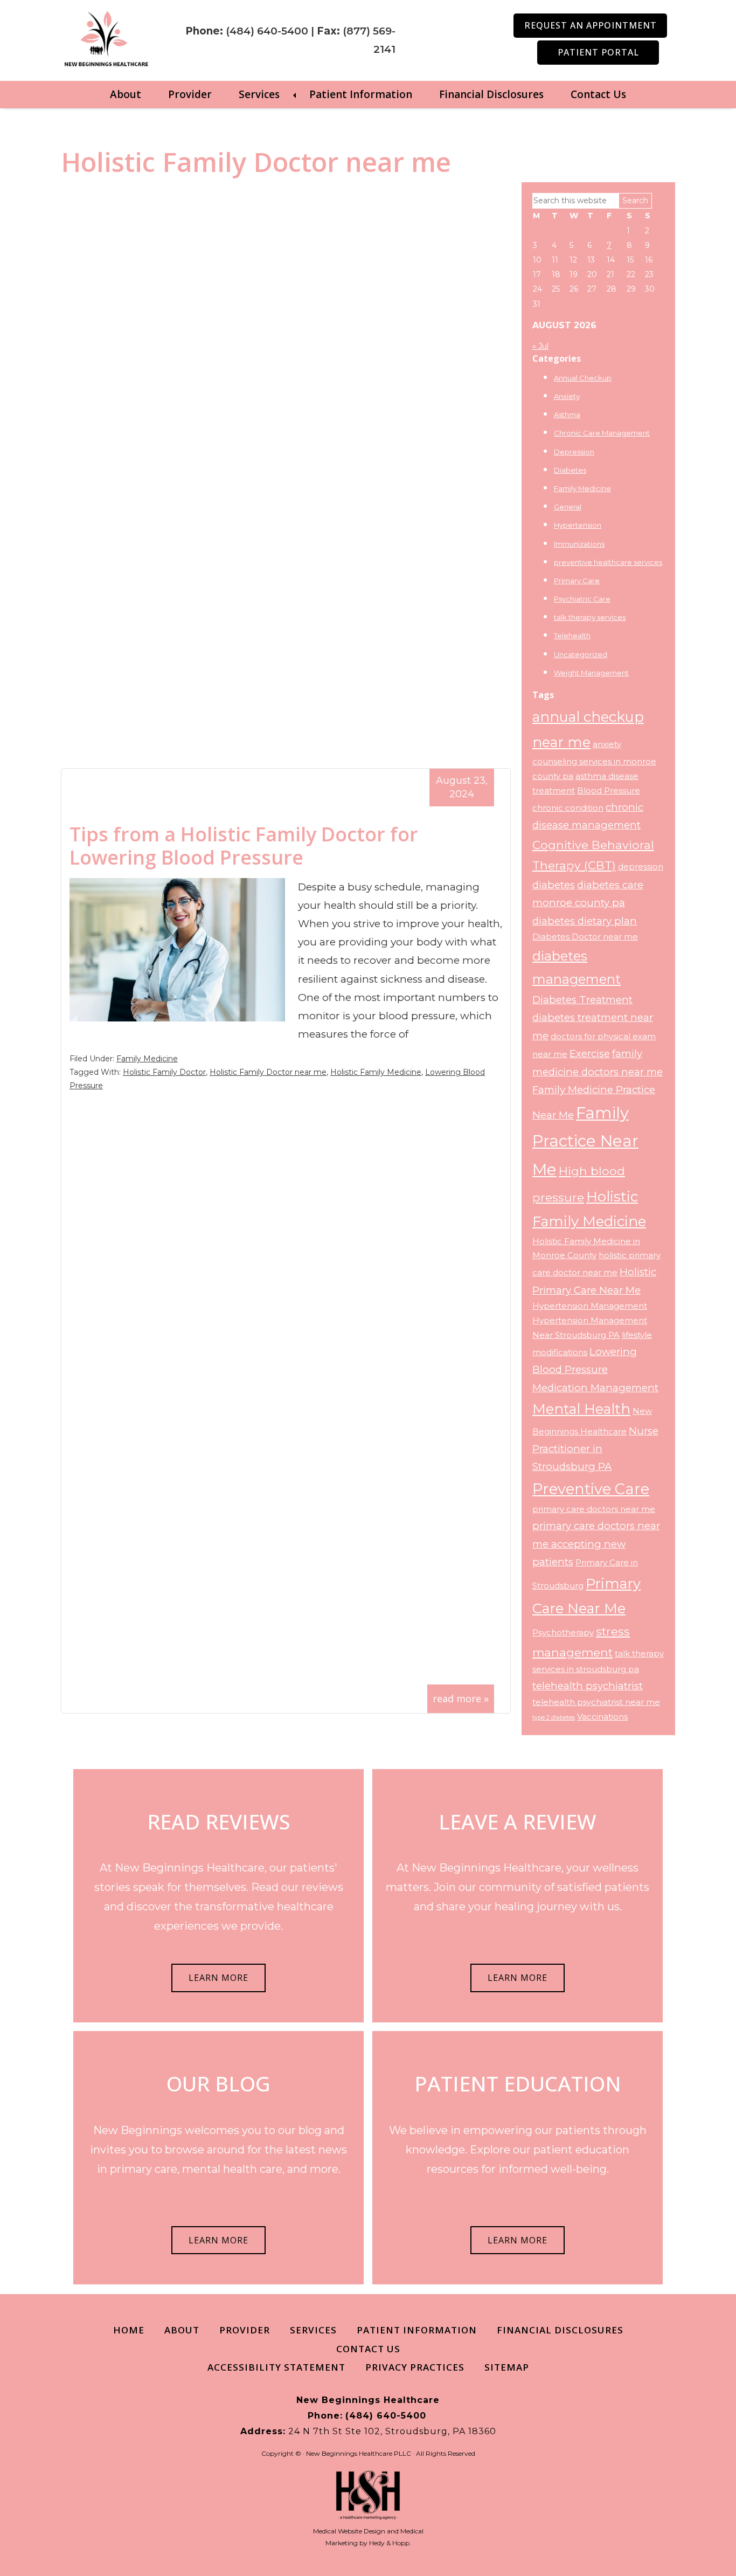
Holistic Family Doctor (164, 1072)
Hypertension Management (590, 1306)
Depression (574, 452)
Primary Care (577, 581)
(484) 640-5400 (267, 31)
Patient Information (361, 94)
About (126, 94)
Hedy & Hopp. (390, 2543)
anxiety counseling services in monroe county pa (594, 760)
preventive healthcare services (608, 562)
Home (129, 2330)
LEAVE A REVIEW (518, 1821)
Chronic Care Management (602, 433)
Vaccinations (602, 1717)
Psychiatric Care (582, 599)
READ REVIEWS (219, 1821)
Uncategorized (581, 654)
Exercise (590, 1054)
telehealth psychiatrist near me (596, 1702)
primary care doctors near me (594, 1509)
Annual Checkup (583, 378)
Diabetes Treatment (582, 1000)
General (568, 507)
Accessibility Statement (276, 2367)
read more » (461, 1698)
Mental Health (581, 1409)
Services (259, 94)
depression (641, 867)
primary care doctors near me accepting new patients (596, 1544)
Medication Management (595, 1388)
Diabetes (570, 470)
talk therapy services (590, 617)
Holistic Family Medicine (376, 1072)
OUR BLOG (218, 2083)
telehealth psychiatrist (588, 1686)
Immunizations (579, 544)
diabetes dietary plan (585, 921)
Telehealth (572, 636)
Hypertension (578, 525)
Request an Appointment (591, 25)
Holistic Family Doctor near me (268, 1072)
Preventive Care (591, 1489)
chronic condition (568, 808)
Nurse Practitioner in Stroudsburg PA (595, 1449)
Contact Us (598, 94)
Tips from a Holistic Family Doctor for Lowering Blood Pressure (244, 846)
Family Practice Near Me (585, 1141)
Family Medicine (147, 1059)
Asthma (567, 415)
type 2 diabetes (554, 1718)
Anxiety (567, 396)
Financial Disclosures (491, 94)
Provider (190, 94)
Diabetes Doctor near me (585, 937)
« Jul (540, 346)
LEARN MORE (218, 1978)
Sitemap (507, 2367)
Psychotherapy (563, 1633)
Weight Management (591, 673)
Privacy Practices (415, 2367)
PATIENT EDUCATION (518, 2083)
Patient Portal (598, 52)
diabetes (554, 885)
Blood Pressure (609, 791)
